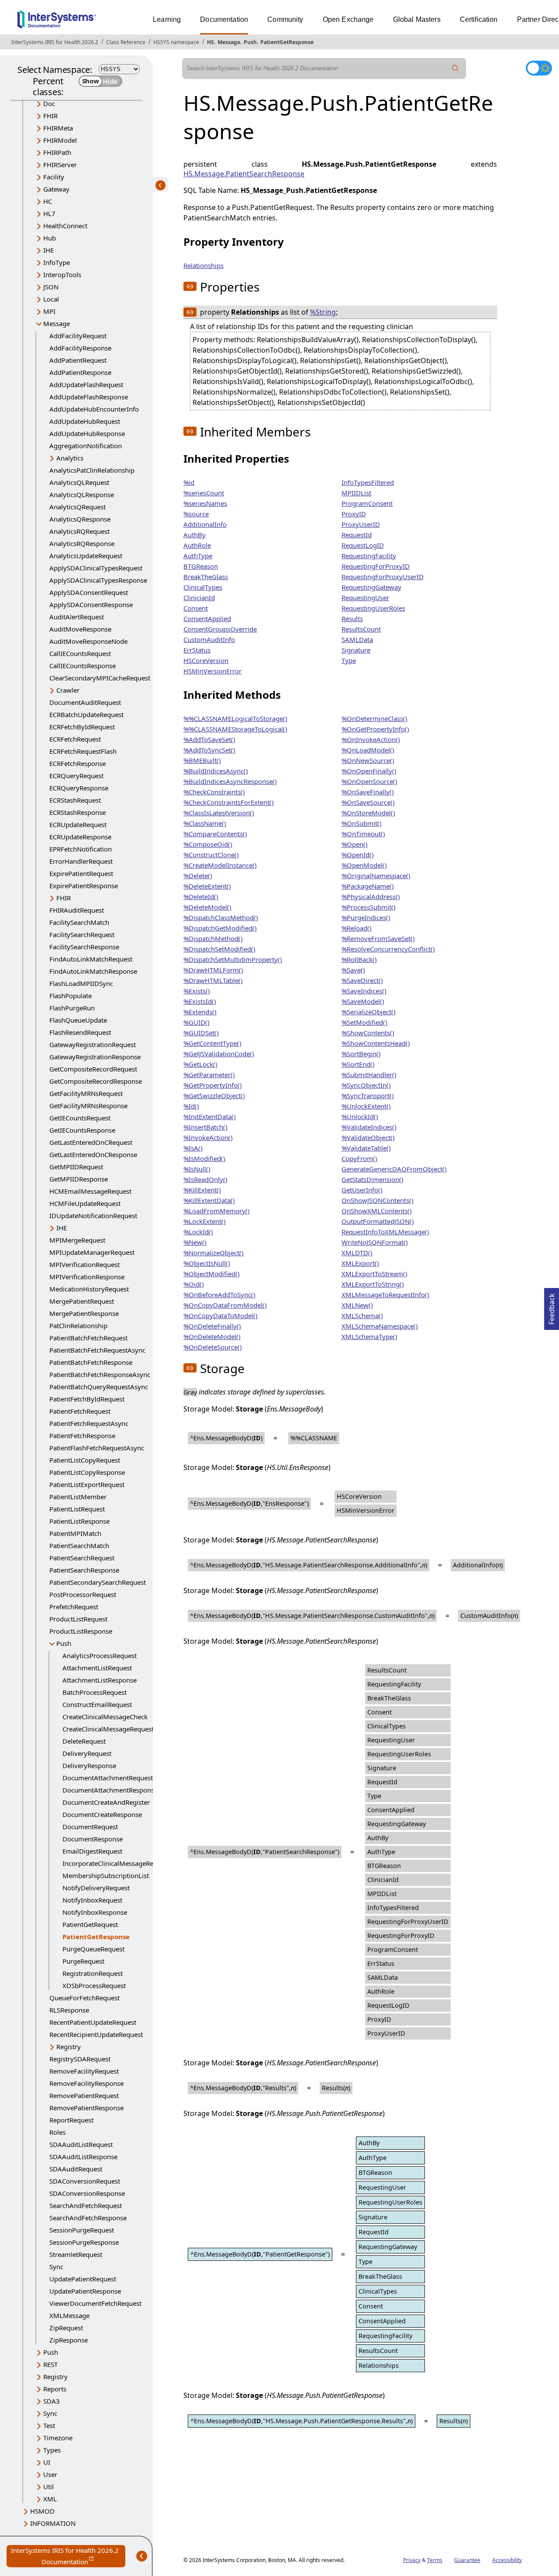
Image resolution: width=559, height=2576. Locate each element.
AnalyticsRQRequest (79, 531)
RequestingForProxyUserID (383, 577)
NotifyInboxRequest (92, 1900)
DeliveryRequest (87, 1753)
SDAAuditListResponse (83, 2157)
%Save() (353, 970)
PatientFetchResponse (82, 1436)
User (50, 2474)
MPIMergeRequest (77, 1240)
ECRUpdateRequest (78, 824)
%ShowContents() (368, 1033)
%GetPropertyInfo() (213, 1085)
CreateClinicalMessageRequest (108, 1729)
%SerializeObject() (369, 1012)
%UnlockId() (360, 1116)
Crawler (68, 690)
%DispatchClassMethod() (221, 917)
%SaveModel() (363, 1001)
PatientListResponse (79, 1521)
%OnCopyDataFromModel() (225, 1305)
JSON (51, 287)
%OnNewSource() (368, 760)
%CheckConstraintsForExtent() (229, 802)
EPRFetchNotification (81, 849)
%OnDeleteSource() (213, 1347)
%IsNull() (197, 1169)
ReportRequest (71, 2120)
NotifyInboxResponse (95, 1912)
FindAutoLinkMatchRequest (91, 959)
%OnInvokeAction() (371, 739)
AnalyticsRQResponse (82, 543)
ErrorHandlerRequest (81, 861)
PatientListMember (78, 1497)
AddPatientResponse (80, 372)
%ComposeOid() (208, 844)
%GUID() (197, 1022)
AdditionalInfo (205, 524)
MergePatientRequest (82, 1301)
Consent (196, 608)
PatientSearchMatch (79, 1546)
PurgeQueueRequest (93, 1949)
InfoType (57, 262)
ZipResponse (69, 2340)
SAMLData (357, 639)
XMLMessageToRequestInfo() (385, 1295)
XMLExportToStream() (374, 1274)
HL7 (49, 213)
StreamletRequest (76, 2254)
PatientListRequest (77, 1509)
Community (285, 19)
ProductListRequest (78, 1619)
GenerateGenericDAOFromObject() (394, 1169)
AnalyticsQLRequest (79, 482)
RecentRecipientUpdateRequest (96, 2034)
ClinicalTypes (203, 587)
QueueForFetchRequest (85, 1998)
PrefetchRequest (74, 1607)
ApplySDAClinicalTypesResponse (98, 580)
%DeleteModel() (207, 907)
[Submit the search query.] (455, 69)
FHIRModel (60, 140)
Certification (479, 19)
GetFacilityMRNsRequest (86, 1093)
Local (51, 299)
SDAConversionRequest (85, 2181)
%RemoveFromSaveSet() (378, 938)
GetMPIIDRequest (76, 1167)
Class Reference (126, 42)
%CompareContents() (215, 834)
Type (349, 660)
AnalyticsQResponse (80, 519)
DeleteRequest (84, 1741)
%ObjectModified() (212, 1274)
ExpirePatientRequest (81, 873)
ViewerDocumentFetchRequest (95, 2303)
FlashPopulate (71, 996)
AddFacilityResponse (80, 348)
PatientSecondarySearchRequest (98, 1582)
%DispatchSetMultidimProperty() (233, 959)
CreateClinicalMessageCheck (105, 1717)
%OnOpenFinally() (369, 771)
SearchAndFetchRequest (86, 2205)
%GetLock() (200, 1064)
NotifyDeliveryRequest (96, 1888)
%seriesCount (204, 493)
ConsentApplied (207, 618)
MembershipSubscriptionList (106, 1875)
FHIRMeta (58, 128)
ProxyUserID (361, 524)
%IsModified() (204, 1158)
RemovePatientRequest (84, 2095)
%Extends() (200, 1012)
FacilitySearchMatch (79, 922)
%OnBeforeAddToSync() (219, 1295)
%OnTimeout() (363, 834)
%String (323, 312)
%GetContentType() (212, 1043)
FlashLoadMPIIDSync (81, 983)
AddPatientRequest (78, 360)
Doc (49, 103)
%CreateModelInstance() (220, 865)
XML (50, 2499)
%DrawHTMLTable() (213, 980)
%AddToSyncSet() (209, 750)
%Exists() (197, 991)
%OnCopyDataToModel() (221, 1315)
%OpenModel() (364, 865)
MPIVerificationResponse (87, 1277)
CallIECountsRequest (80, 653)
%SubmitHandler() (369, 1075)
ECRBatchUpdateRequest (86, 714)
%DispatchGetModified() (220, 928)
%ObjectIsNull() (207, 1263)
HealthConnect (65, 226)
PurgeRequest (83, 1961)
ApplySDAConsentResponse (91, 605)
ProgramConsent (367, 503)
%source (196, 514)
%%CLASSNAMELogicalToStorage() (235, 718)
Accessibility (507, 2560)
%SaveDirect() (362, 980)
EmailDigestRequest (92, 1851)
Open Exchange (348, 19)
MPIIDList (356, 493)
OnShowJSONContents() (378, 1200)
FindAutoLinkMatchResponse (93, 971)
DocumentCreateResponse (102, 1814)
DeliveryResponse (89, 1765)
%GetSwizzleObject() (214, 1096)
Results (352, 618)
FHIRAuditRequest (77, 910)
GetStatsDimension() (373, 1179)
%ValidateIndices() (369, 1127)
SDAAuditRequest (76, 2169)
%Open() (355, 844)
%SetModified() (364, 1022)
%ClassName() (205, 823)
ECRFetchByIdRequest (82, 727)
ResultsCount (361, 629)
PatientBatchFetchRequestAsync (97, 1350)
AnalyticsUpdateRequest (86, 556)
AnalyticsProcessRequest (100, 1656)
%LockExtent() (205, 1221)
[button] (190, 286)
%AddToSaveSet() (209, 739)
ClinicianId (199, 598)
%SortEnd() (358, 1064)
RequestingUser (365, 598)
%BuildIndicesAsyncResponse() (230, 781)
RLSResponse (69, 2010)
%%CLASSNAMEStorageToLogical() (235, 729)
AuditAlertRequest (77, 617)
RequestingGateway (371, 587)
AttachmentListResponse (100, 1680)
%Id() (191, 1106)
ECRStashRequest (75, 800)
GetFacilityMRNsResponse (88, 1106)
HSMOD (42, 2511)
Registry (69, 2047)
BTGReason (201, 566)
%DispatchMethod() (213, 938)
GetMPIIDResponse (79, 1179)
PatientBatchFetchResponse (91, 1362)
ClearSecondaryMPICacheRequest (100, 678)
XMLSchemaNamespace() (380, 1326)
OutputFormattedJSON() (378, 1221)
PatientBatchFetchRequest (88, 1338)
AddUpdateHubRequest (85, 421)
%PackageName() (368, 886)
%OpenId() (358, 855)
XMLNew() (357, 1305)
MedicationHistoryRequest (89, 1289)
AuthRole (197, 545)
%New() (195, 1242)
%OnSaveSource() (368, 802)
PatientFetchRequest (80, 1411)
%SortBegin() (361, 1054)
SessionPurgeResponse (84, 2242)
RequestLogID (363, 545)
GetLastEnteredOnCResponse (93, 1154)
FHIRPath (57, 152)
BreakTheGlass (206, 577)
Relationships (204, 265)
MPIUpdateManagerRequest (92, 1252)
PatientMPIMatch (75, 1533)
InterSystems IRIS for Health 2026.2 (55, 42)
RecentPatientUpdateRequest (93, 2022)
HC (48, 201)
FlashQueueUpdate (78, 1020)
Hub (50, 238)
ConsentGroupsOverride (220, 629)
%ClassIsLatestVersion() (219, 813)
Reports (55, 2389)
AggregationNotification (86, 446)
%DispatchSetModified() (219, 949)
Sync (56, 2267)
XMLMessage (69, 2315)
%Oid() (194, 1284)
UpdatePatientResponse (85, 2291)
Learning (167, 19)
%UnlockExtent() (366, 1106)
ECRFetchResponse (78, 763)
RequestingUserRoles (373, 608)
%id (189, 482)
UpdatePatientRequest (83, 2279)
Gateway (56, 189)
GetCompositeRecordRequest (93, 1069)
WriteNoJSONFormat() (375, 1242)
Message (229, 42)
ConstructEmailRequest (97, 1704)
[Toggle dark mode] (539, 68)
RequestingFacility (369, 556)
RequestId (357, 535)
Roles (57, 2132)
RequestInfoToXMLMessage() (385, 1232)
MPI (49, 311)
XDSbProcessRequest (94, 1985)
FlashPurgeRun (72, 1008)
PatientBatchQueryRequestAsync (99, 1387)
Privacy (412, 2560)
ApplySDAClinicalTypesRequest (96, 568)
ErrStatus (197, 650)
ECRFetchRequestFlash (83, 751)
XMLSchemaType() (369, 1336)
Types (52, 2450)
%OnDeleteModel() (212, 1336)
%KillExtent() (202, 1190)
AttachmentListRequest (97, 1668)
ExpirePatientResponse (84, 886)
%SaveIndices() (364, 991)
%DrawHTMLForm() (213, 970)
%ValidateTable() (366, 1148)
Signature (356, 650)
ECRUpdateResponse (80, 837)
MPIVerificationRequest (85, 1264)
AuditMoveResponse (80, 629)
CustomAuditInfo (209, 639)
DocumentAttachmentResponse (110, 1790)
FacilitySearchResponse (84, 947)
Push (250, 42)
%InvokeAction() (208, 1137)
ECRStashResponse (78, 812)
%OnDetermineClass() (374, 718)
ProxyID (354, 514)
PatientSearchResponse (84, 1570)
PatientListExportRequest (87, 1484)
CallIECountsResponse (83, 666)
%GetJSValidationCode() (219, 1054)
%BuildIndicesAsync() (216, 771)
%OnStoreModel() (368, 813)
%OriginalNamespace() (376, 876)
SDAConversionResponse (87, 2193)
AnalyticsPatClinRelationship (92, 470)
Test (49, 2425)
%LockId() (198, 1232)
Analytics (70, 458)
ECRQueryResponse (79, 788)
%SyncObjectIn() (366, 1085)
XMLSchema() (362, 1315)
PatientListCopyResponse (87, 1472)
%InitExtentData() (210, 1116)
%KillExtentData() (209, 1200)
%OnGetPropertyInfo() (375, 729)
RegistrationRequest (93, 1973)
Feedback (552, 1306)
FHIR (50, 116)
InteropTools (62, 275)
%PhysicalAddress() (371, 896)
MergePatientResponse (84, 1313)
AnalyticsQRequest (78, 507)
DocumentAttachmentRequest (108, 1778)
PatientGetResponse (287, 42)
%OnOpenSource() (369, 781)
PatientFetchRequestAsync (89, 1423)
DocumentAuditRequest (85, 702)
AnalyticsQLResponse (82, 495)
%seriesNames (205, 503)
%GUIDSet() (201, 1033)
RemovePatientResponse (86, 2108)
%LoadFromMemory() (217, 1211)
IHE (48, 250)
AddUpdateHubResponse (87, 433)
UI (47, 2462)
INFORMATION (53, 2523)
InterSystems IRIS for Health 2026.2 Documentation (68, 2557)
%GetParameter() (209, 1075)
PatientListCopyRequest (85, 1460)
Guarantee (467, 2560)
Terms (435, 2560)
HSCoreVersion (206, 660)
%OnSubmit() (362, 823)
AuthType (198, 556)
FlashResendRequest (80, 1032)
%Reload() (357, 928)
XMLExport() (360, 1263)
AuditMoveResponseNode (88, 641)
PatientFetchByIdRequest (87, 1399)
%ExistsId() (200, 1001)
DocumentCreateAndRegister (106, 1802)
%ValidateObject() (368, 1137)
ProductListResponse (81, 1631)
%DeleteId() (201, 896)
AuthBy (195, 535)
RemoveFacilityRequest (84, 2071)
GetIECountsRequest (80, 1118)
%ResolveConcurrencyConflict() (388, 949)
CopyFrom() (359, 1158)
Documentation (224, 19)
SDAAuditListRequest (81, 2144)
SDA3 (52, 2401)
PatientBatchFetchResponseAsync (100, 1374)
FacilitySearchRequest (82, 934)
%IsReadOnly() (205, 1179)
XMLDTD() (357, 1253)
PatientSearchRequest (82, 1558)
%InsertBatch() (205, 1127)
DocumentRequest (90, 1827)
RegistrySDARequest (80, 2059)
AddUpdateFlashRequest (86, 385)
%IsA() (193, 1148)
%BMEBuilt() (202, 760)
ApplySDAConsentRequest (89, 592)
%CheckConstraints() (214, 792)
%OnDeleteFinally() (212, 1326)
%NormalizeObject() (214, 1253)
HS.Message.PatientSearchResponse (244, 174)
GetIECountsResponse (82, 1130)
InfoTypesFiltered (368, 482)
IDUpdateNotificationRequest (93, 1216)
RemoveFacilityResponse (86, 2083)
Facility (54, 177)
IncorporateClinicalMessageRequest (116, 1863)
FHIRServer (60, 165)
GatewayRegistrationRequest (93, 1044)
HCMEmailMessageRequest (90, 1191)
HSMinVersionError (212, 671)
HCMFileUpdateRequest (85, 1203)
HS (210, 42)
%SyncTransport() (368, 1096)
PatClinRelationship (78, 1326)
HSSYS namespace (176, 42)
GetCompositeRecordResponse (96, 1081)
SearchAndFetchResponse (88, 2218)
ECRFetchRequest (75, 739)
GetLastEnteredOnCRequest (91, 1142)
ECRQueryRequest (76, 776)
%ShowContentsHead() (376, 1043)
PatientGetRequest (90, 1924)
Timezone (58, 2438)
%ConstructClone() (211, 855)
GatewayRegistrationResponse (95, 1057)
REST (50, 2364)
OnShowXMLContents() (377, 1211)
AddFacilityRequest (78, 336)
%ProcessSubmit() (369, 907)
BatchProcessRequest (95, 1692)
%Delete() (198, 876)
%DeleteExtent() (207, 886)
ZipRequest (66, 2328)
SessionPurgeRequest (82, 2230)
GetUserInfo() (362, 1190)
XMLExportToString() (373, 1284)
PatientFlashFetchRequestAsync (97, 1448)
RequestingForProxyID (376, 566)
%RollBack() (359, 959)
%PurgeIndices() (366, 917)
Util (48, 2487)
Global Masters (417, 19)
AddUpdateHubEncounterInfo (94, 409)
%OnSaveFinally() (368, 792)
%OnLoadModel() (368, 750)
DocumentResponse (93, 1839)
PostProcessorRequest (83, 1594)
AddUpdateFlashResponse (89, 397)
